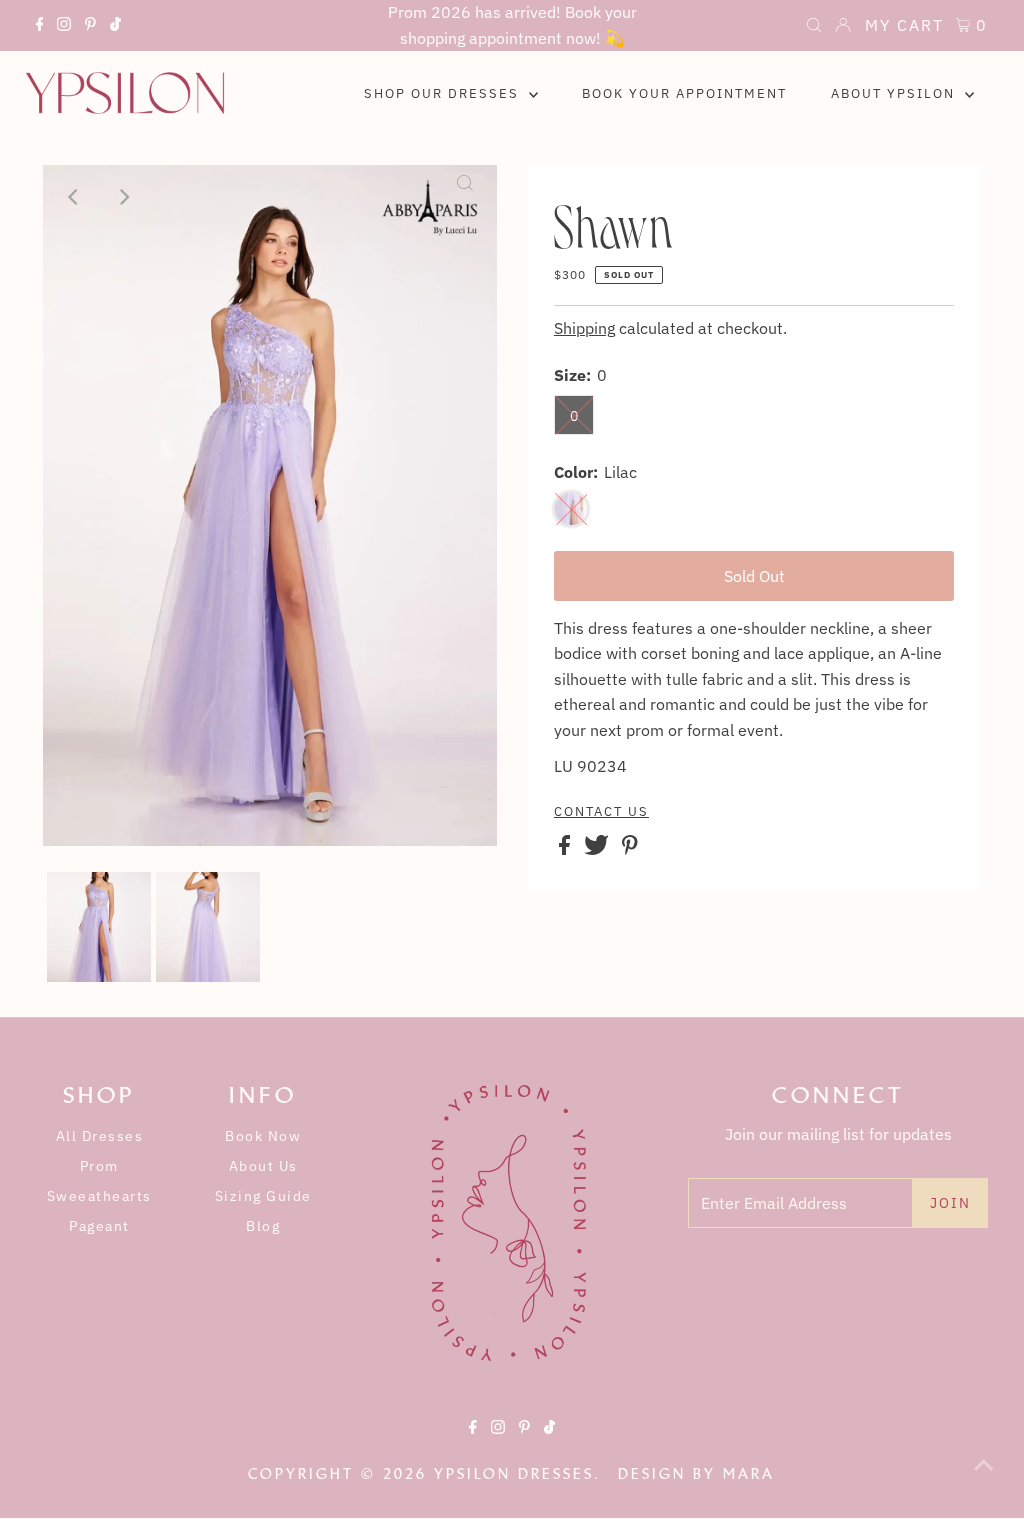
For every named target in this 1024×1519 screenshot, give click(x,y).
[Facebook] (40, 27)
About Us (263, 1166)
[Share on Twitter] (598, 849)
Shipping (584, 328)
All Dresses (100, 1136)
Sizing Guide (263, 1196)
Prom (99, 1166)
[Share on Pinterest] (630, 849)
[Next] (124, 197)
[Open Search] (814, 27)
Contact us (601, 812)
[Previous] (75, 197)
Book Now (263, 1136)
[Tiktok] (115, 27)
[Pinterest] (90, 27)
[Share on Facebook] (566, 849)
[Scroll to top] (984, 1479)
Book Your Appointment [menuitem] (684, 93)
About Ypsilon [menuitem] (895, 93)
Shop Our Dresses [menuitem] (444, 93)
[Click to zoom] (465, 197)
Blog (263, 1226)
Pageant (99, 1226)
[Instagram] (64, 27)
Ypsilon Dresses (514, 1474)
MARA (749, 1474)
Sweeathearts (99, 1196)
